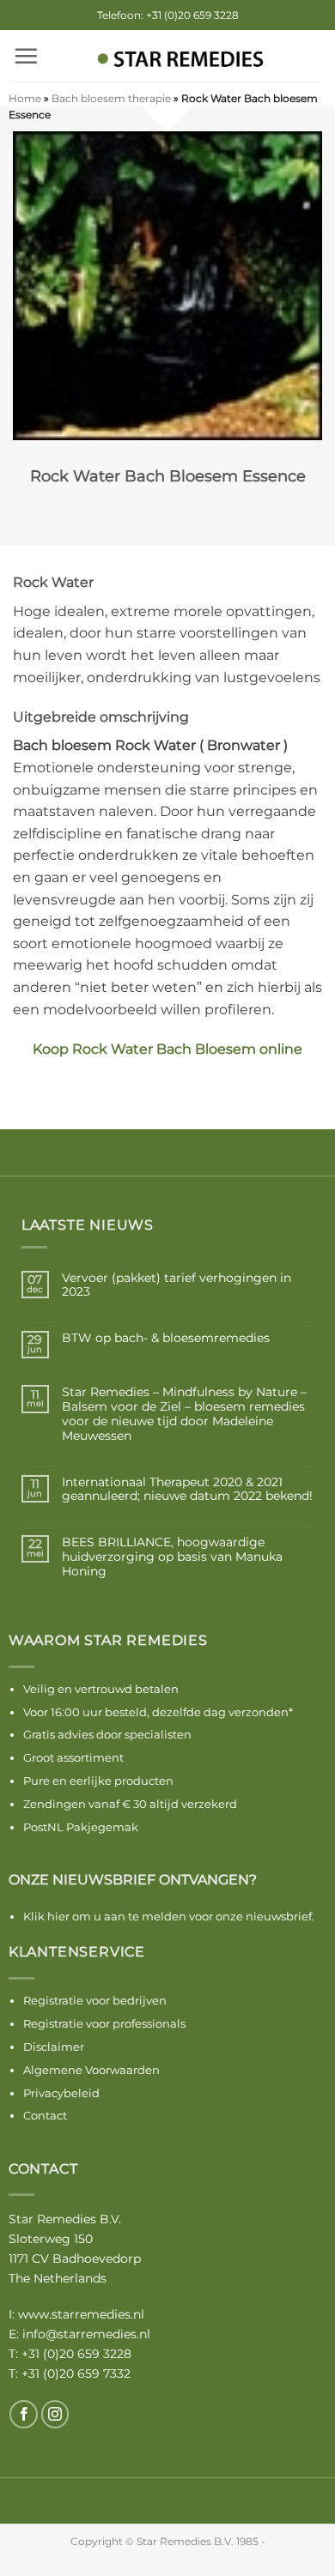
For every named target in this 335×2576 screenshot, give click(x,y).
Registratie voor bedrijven (95, 2000)
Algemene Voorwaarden (91, 2070)
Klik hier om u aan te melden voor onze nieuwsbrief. (169, 1916)
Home (25, 98)
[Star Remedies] (180, 60)
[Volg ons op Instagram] (55, 2414)
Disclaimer (54, 2047)
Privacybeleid (61, 2093)
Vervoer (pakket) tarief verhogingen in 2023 (177, 1285)
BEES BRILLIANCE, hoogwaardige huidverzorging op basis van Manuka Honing (172, 1557)
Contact (45, 2115)
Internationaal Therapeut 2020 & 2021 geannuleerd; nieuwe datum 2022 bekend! (187, 1490)
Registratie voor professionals (104, 2023)
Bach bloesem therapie (111, 98)
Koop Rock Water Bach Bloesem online (167, 1049)
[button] (26, 56)
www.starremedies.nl (81, 2314)
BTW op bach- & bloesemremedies (166, 1338)
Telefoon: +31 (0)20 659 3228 (168, 15)
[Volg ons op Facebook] (24, 2414)
